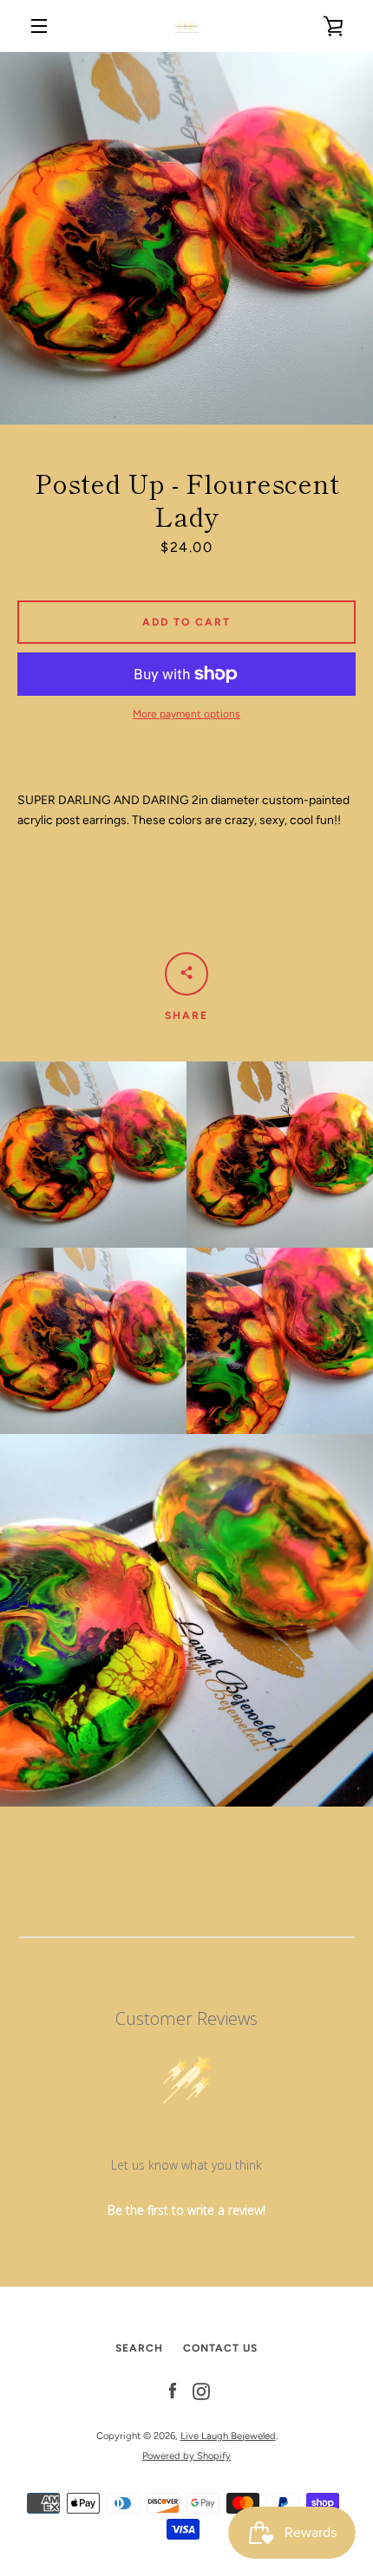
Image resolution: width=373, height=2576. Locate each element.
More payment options (186, 714)
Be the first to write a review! (186, 2210)
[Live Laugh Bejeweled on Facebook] (173, 2391)
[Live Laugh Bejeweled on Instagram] (201, 2391)
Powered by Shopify (186, 2456)
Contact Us (220, 2348)
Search (139, 2348)
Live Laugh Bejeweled (228, 2436)
